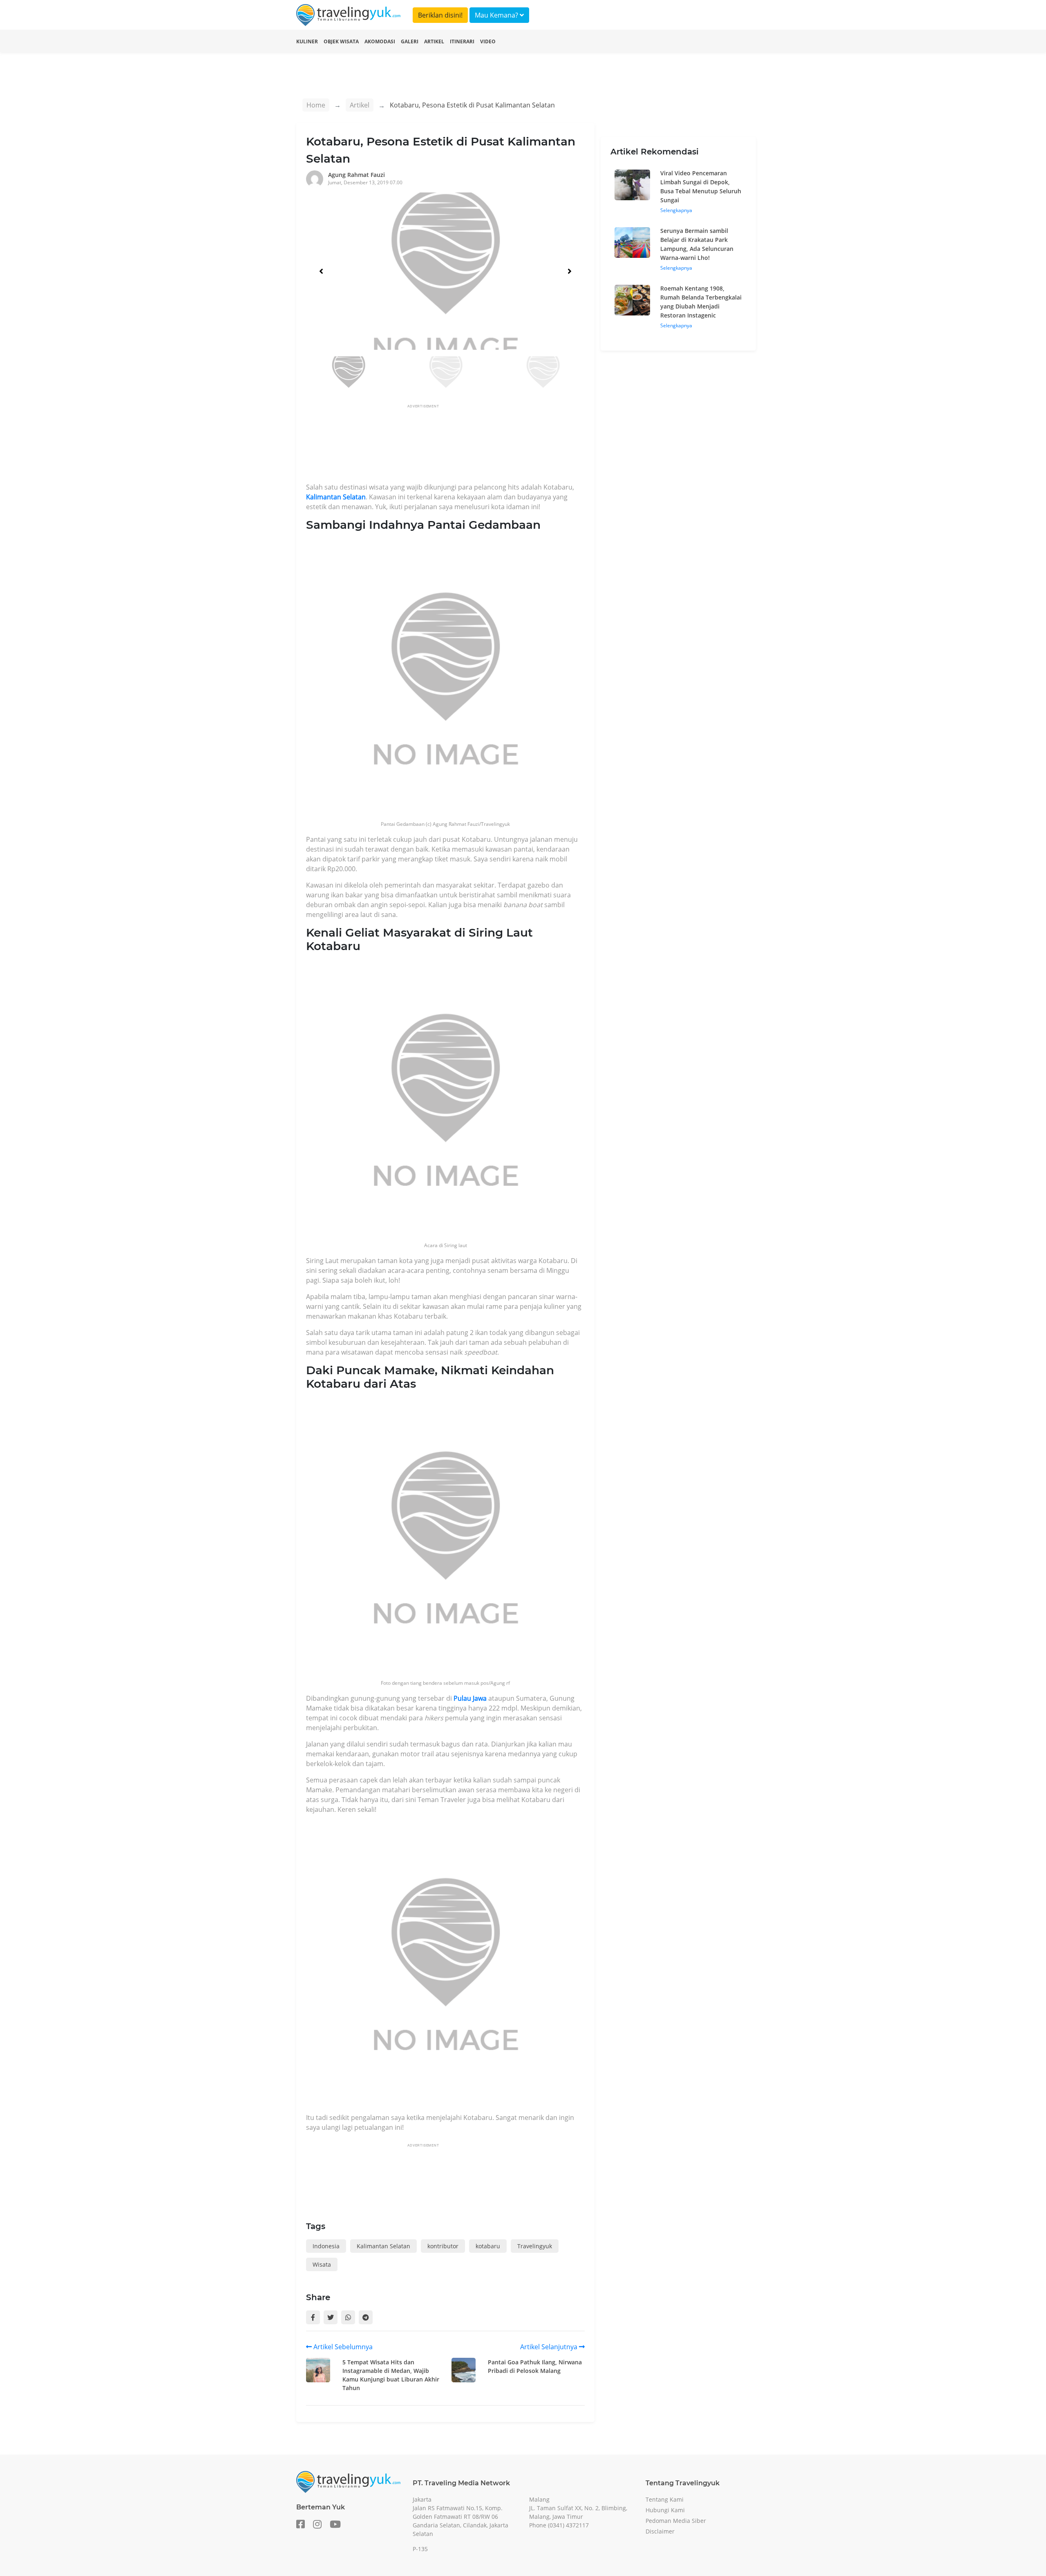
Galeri (410, 41)
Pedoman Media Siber (676, 2521)
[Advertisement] (455, 446)
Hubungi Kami (665, 2510)
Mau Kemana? (497, 15)
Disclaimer (660, 2531)
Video (488, 41)
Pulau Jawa (470, 1698)
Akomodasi (380, 41)
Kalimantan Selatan (336, 497)
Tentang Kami (665, 2499)
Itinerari (462, 41)
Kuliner (307, 41)
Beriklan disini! (440, 15)
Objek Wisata (341, 41)
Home (316, 105)
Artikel (434, 41)
